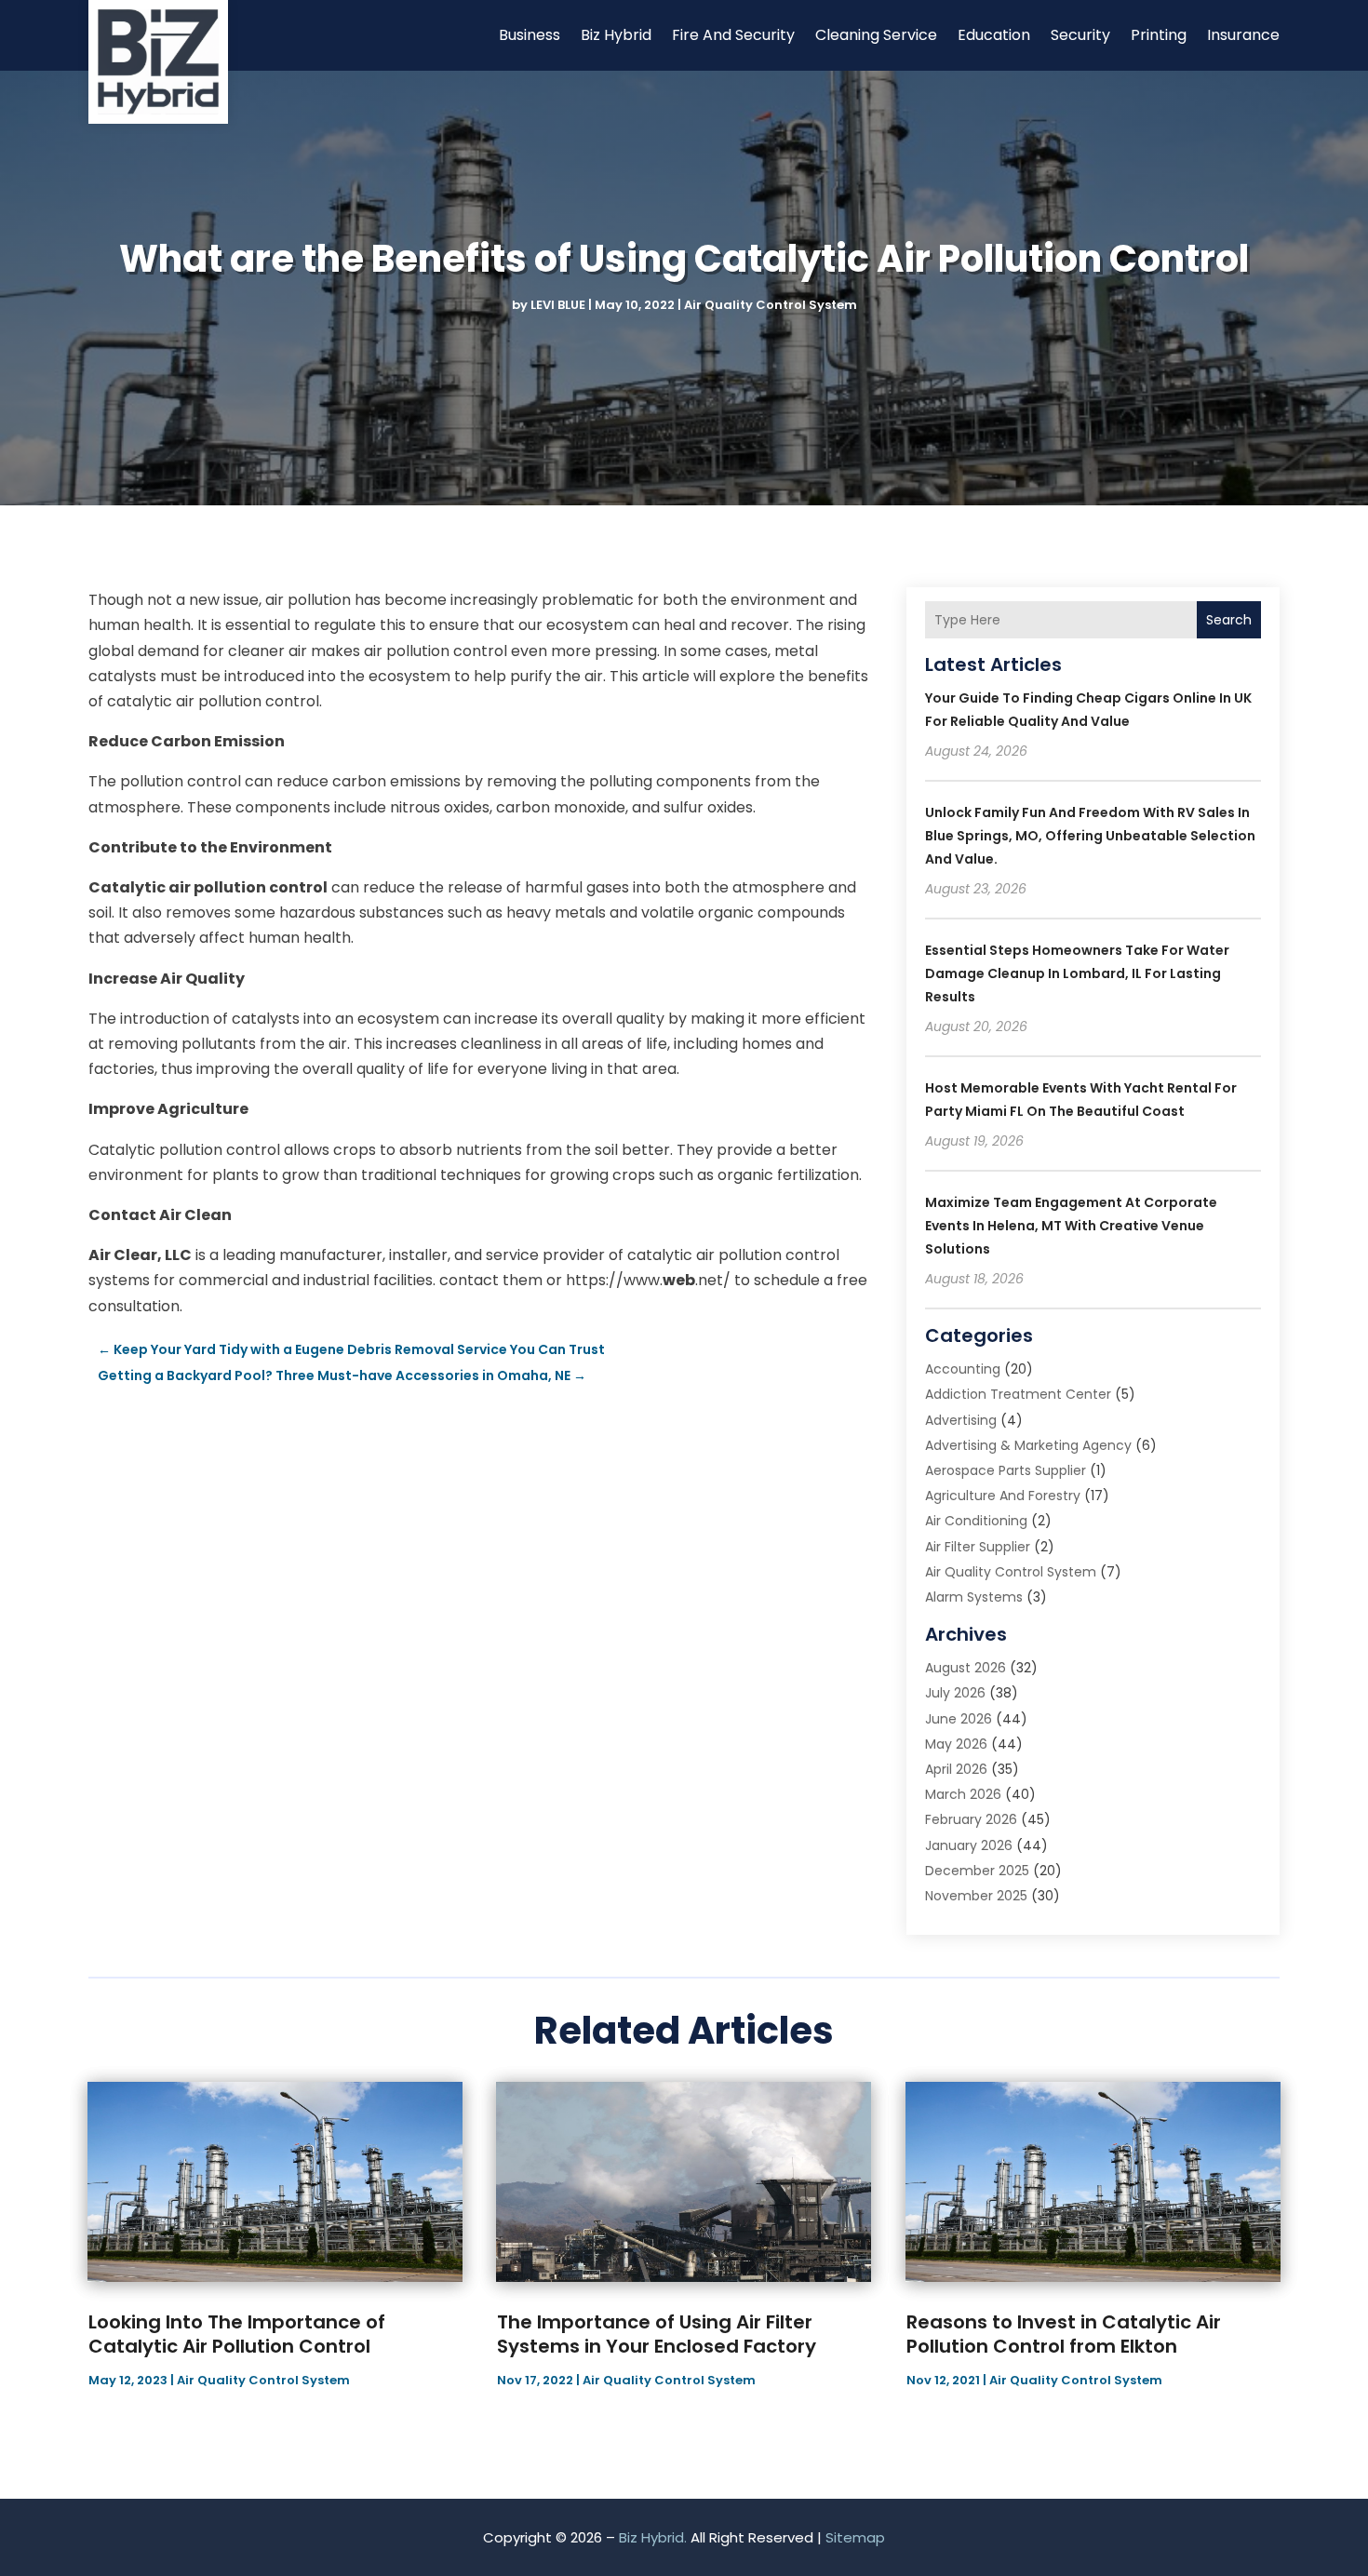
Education (994, 35)
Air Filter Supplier (978, 1547)
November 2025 (976, 1896)
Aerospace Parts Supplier (1006, 1470)
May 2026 (956, 1744)
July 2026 (955, 1693)
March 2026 (963, 1794)
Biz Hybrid (616, 35)
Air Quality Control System (771, 305)
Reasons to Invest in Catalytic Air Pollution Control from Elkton (1064, 2334)
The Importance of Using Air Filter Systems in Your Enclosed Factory (657, 2334)
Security (1080, 35)
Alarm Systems (974, 1597)
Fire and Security (733, 35)
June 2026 (959, 1719)
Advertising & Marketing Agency (1028, 1445)
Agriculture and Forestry (1003, 1496)
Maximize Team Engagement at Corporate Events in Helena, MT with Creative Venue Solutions (1071, 1226)
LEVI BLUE (558, 305)
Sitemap (855, 2537)
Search (1229, 620)
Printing (1159, 35)
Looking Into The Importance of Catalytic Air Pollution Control (237, 2334)
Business (530, 35)
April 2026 (956, 1769)
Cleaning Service (876, 35)
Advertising (961, 1420)
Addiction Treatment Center (1018, 1394)
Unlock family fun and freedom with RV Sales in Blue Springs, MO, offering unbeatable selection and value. (1090, 836)
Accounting (963, 1369)
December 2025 (977, 1871)
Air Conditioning (976, 1521)
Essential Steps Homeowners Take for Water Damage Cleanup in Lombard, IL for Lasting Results (1077, 973)
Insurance (1243, 35)
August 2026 (966, 1668)
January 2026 (969, 1845)
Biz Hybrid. (653, 2537)
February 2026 (971, 1819)
